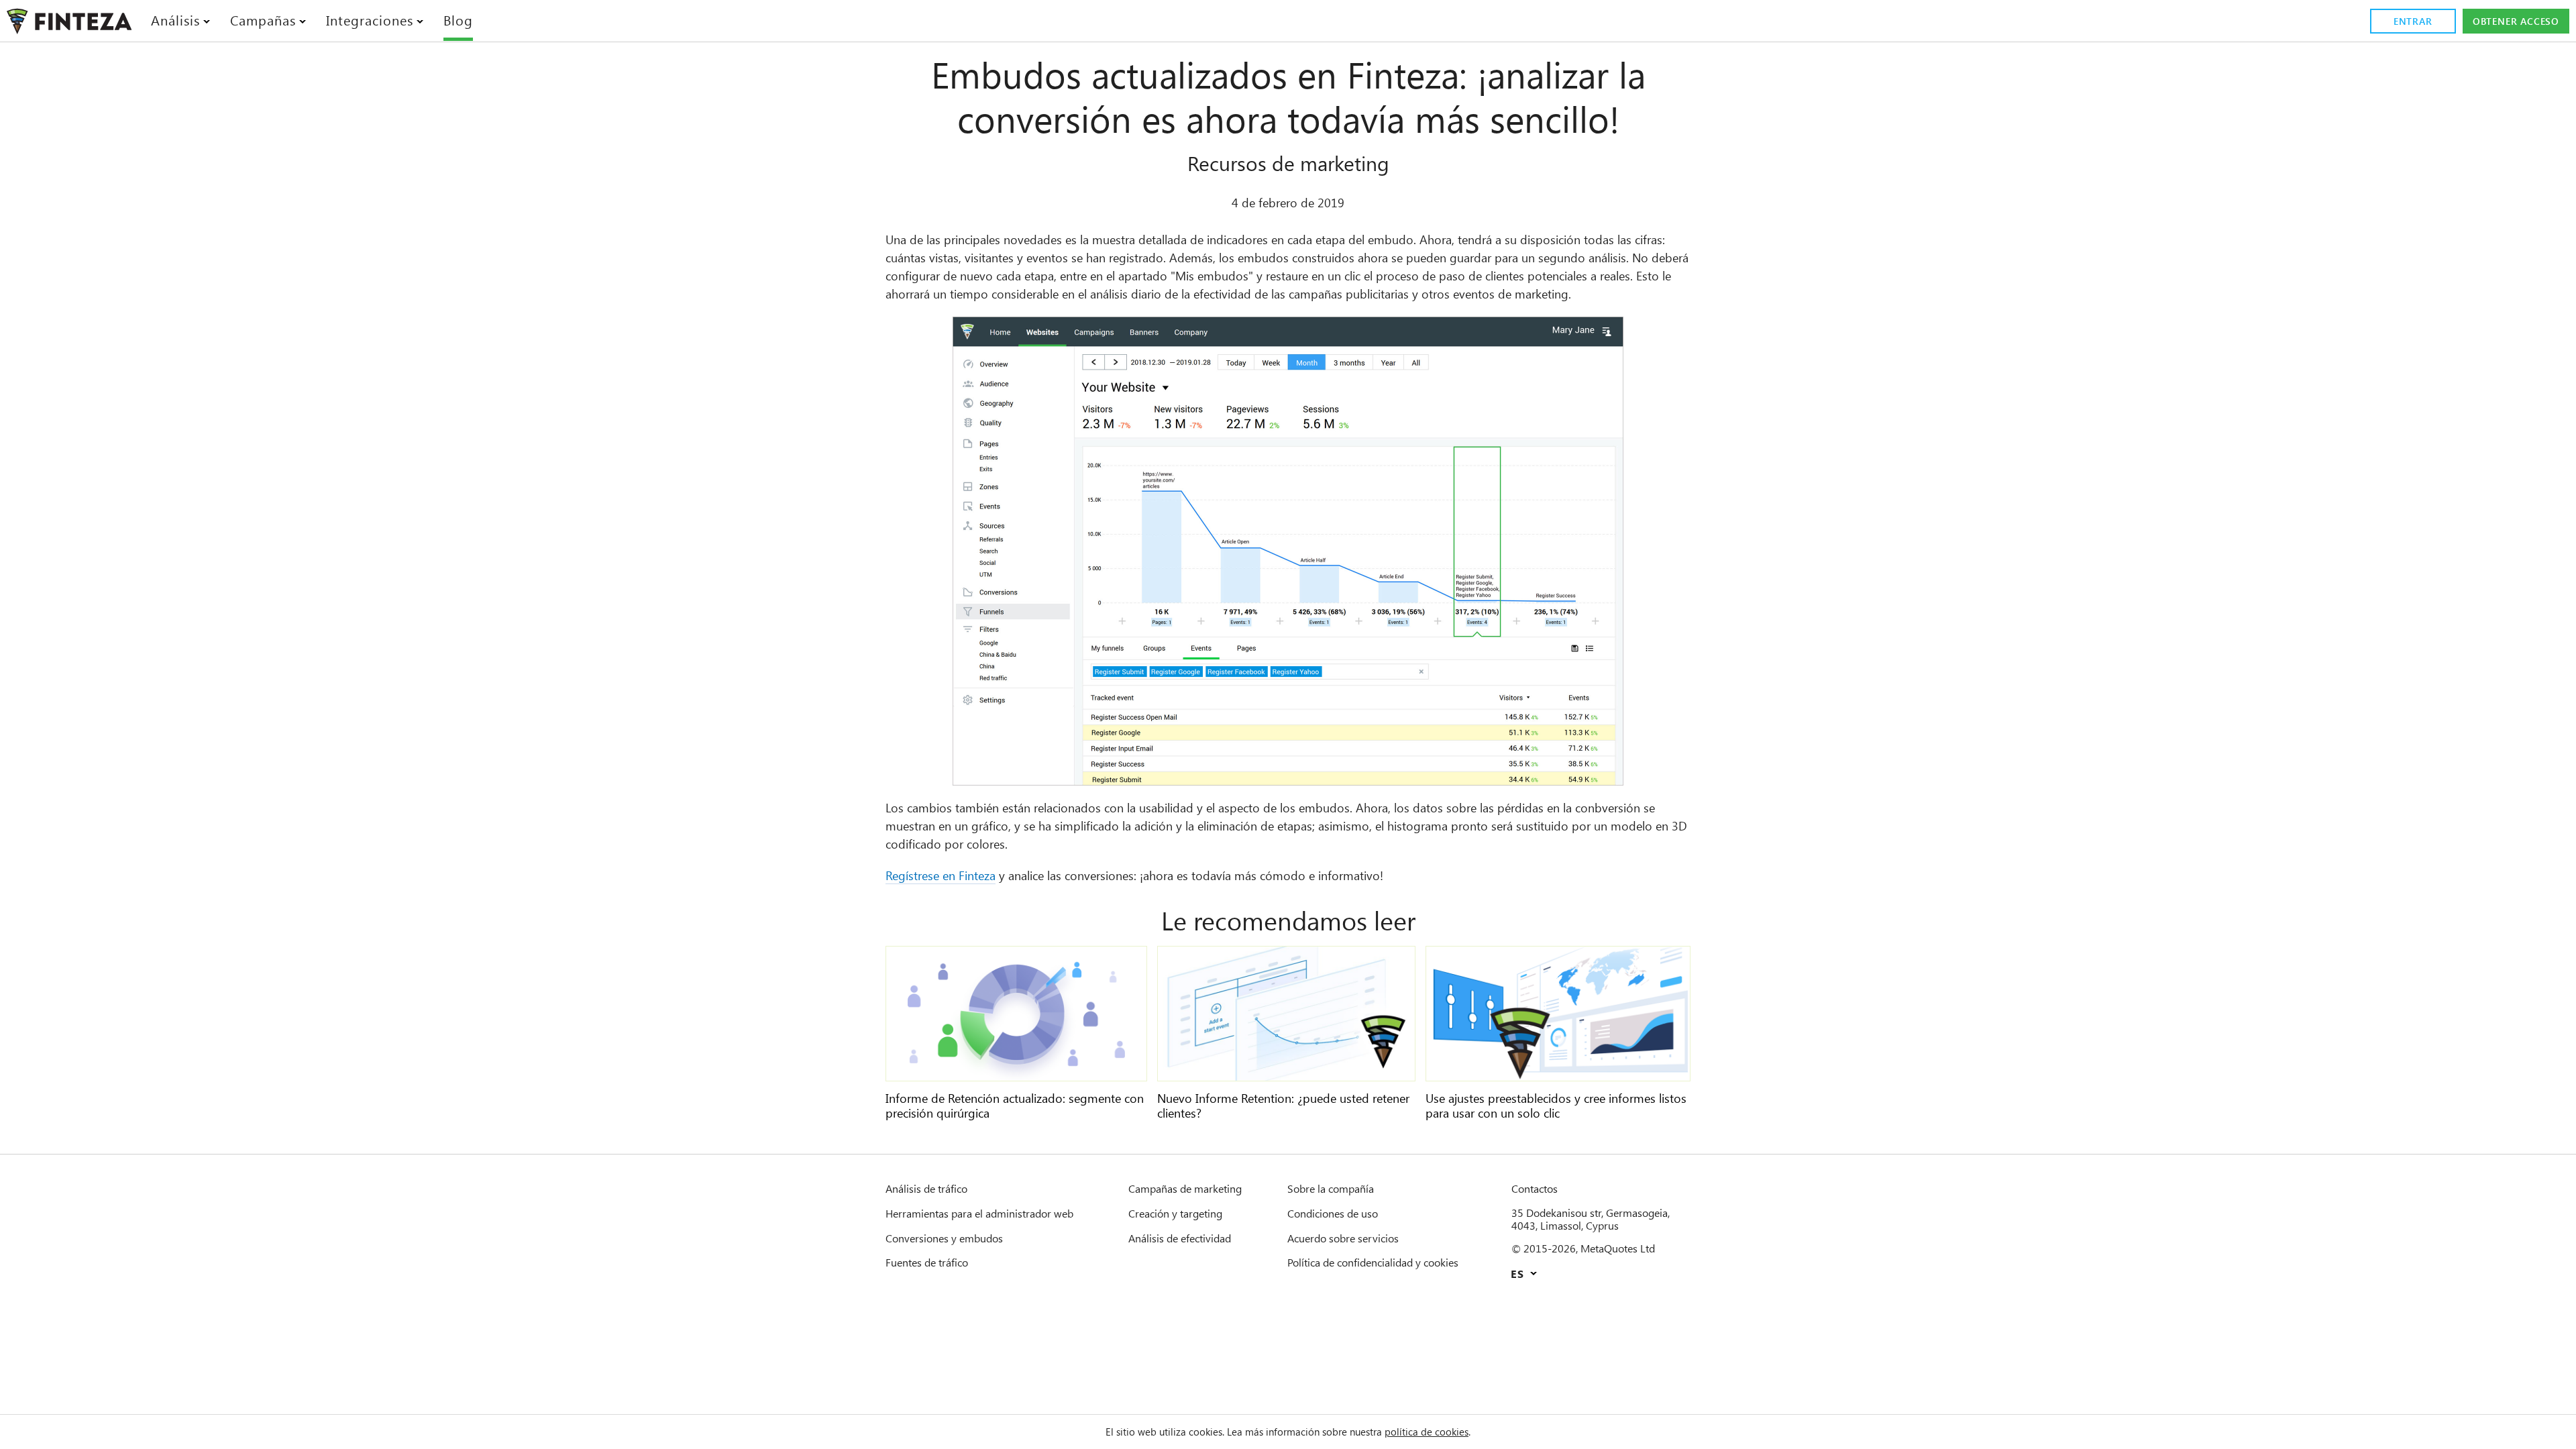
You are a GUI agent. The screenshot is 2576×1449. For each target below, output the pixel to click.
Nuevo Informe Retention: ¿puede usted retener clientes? (1283, 1106)
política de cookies (1427, 1432)
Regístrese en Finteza (941, 875)
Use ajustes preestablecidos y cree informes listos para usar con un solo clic (1556, 1106)
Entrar (2413, 21)
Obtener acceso (2516, 21)
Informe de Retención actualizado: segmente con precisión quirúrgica (1015, 1106)
